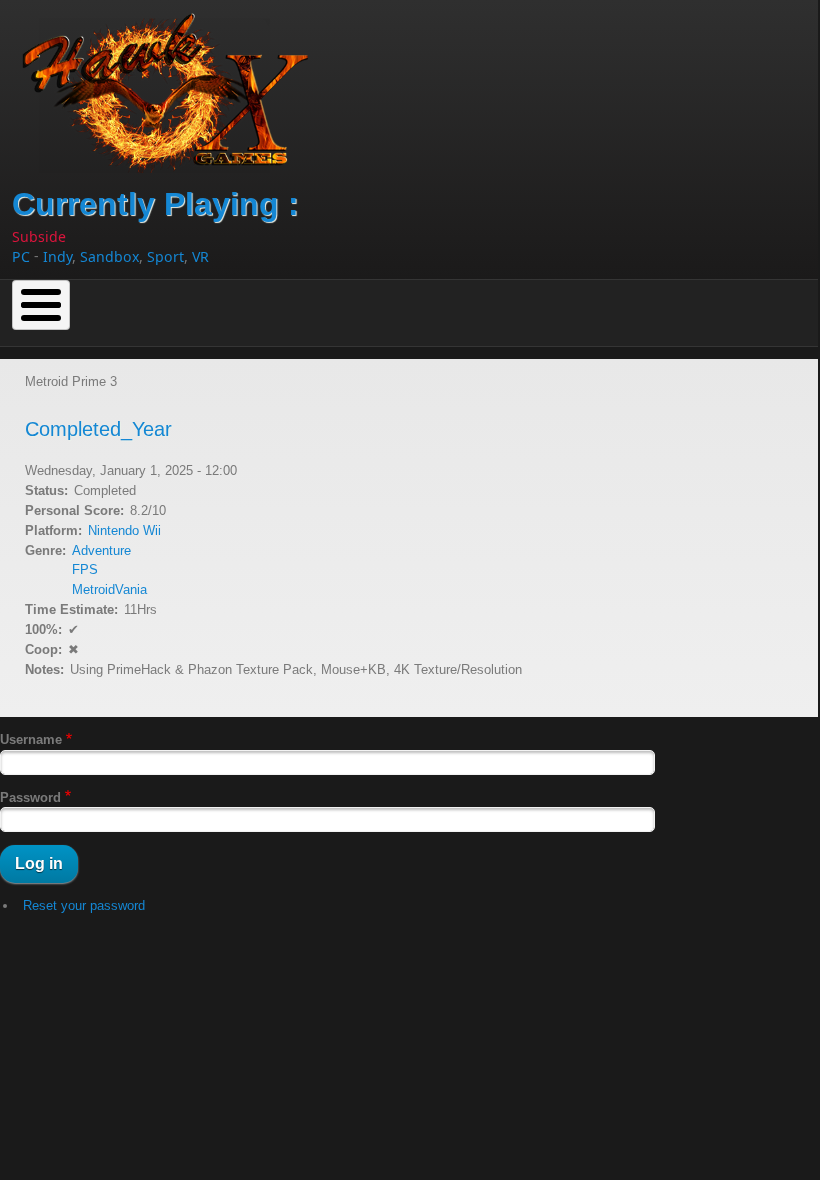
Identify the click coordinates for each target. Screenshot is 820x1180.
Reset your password (84, 905)
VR (200, 256)
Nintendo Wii (124, 530)
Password (30, 797)
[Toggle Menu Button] (41, 305)
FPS (85, 569)
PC (21, 256)
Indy (57, 256)
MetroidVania (109, 589)
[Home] (173, 86)
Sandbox (109, 256)
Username (31, 739)
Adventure (101, 550)
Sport (165, 256)
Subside (39, 236)
